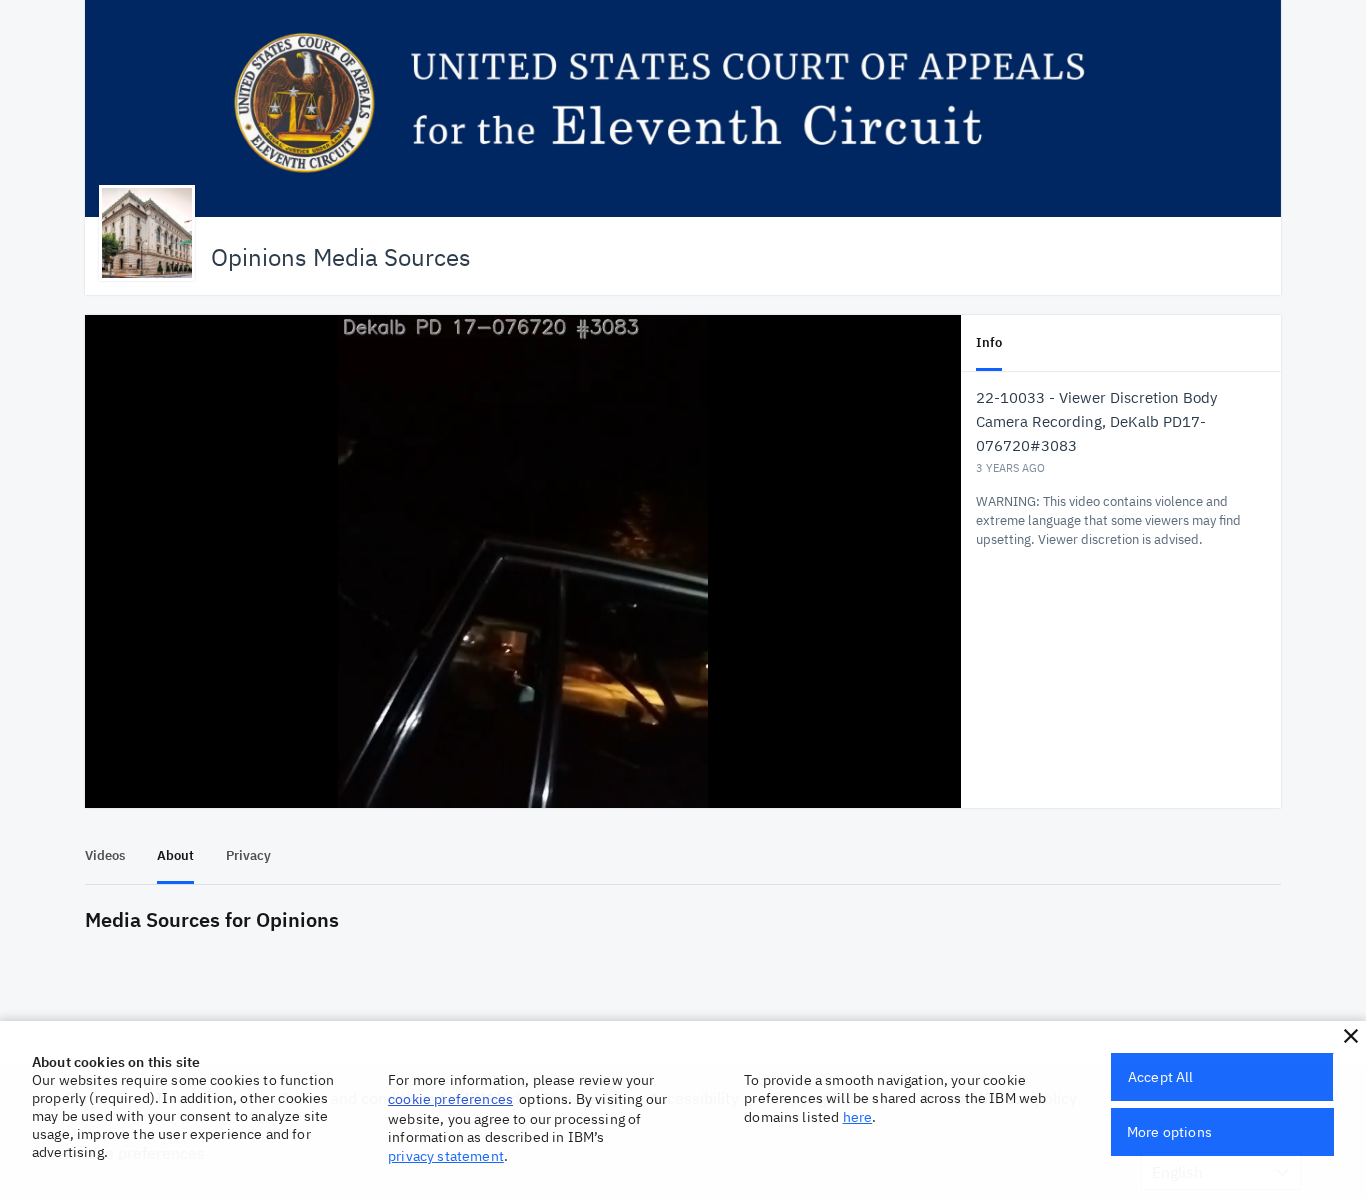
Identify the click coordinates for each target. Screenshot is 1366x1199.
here (858, 1117)
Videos (105, 855)
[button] (1351, 1036)
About (175, 855)
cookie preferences (450, 1099)
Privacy (248, 855)
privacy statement (446, 1156)
